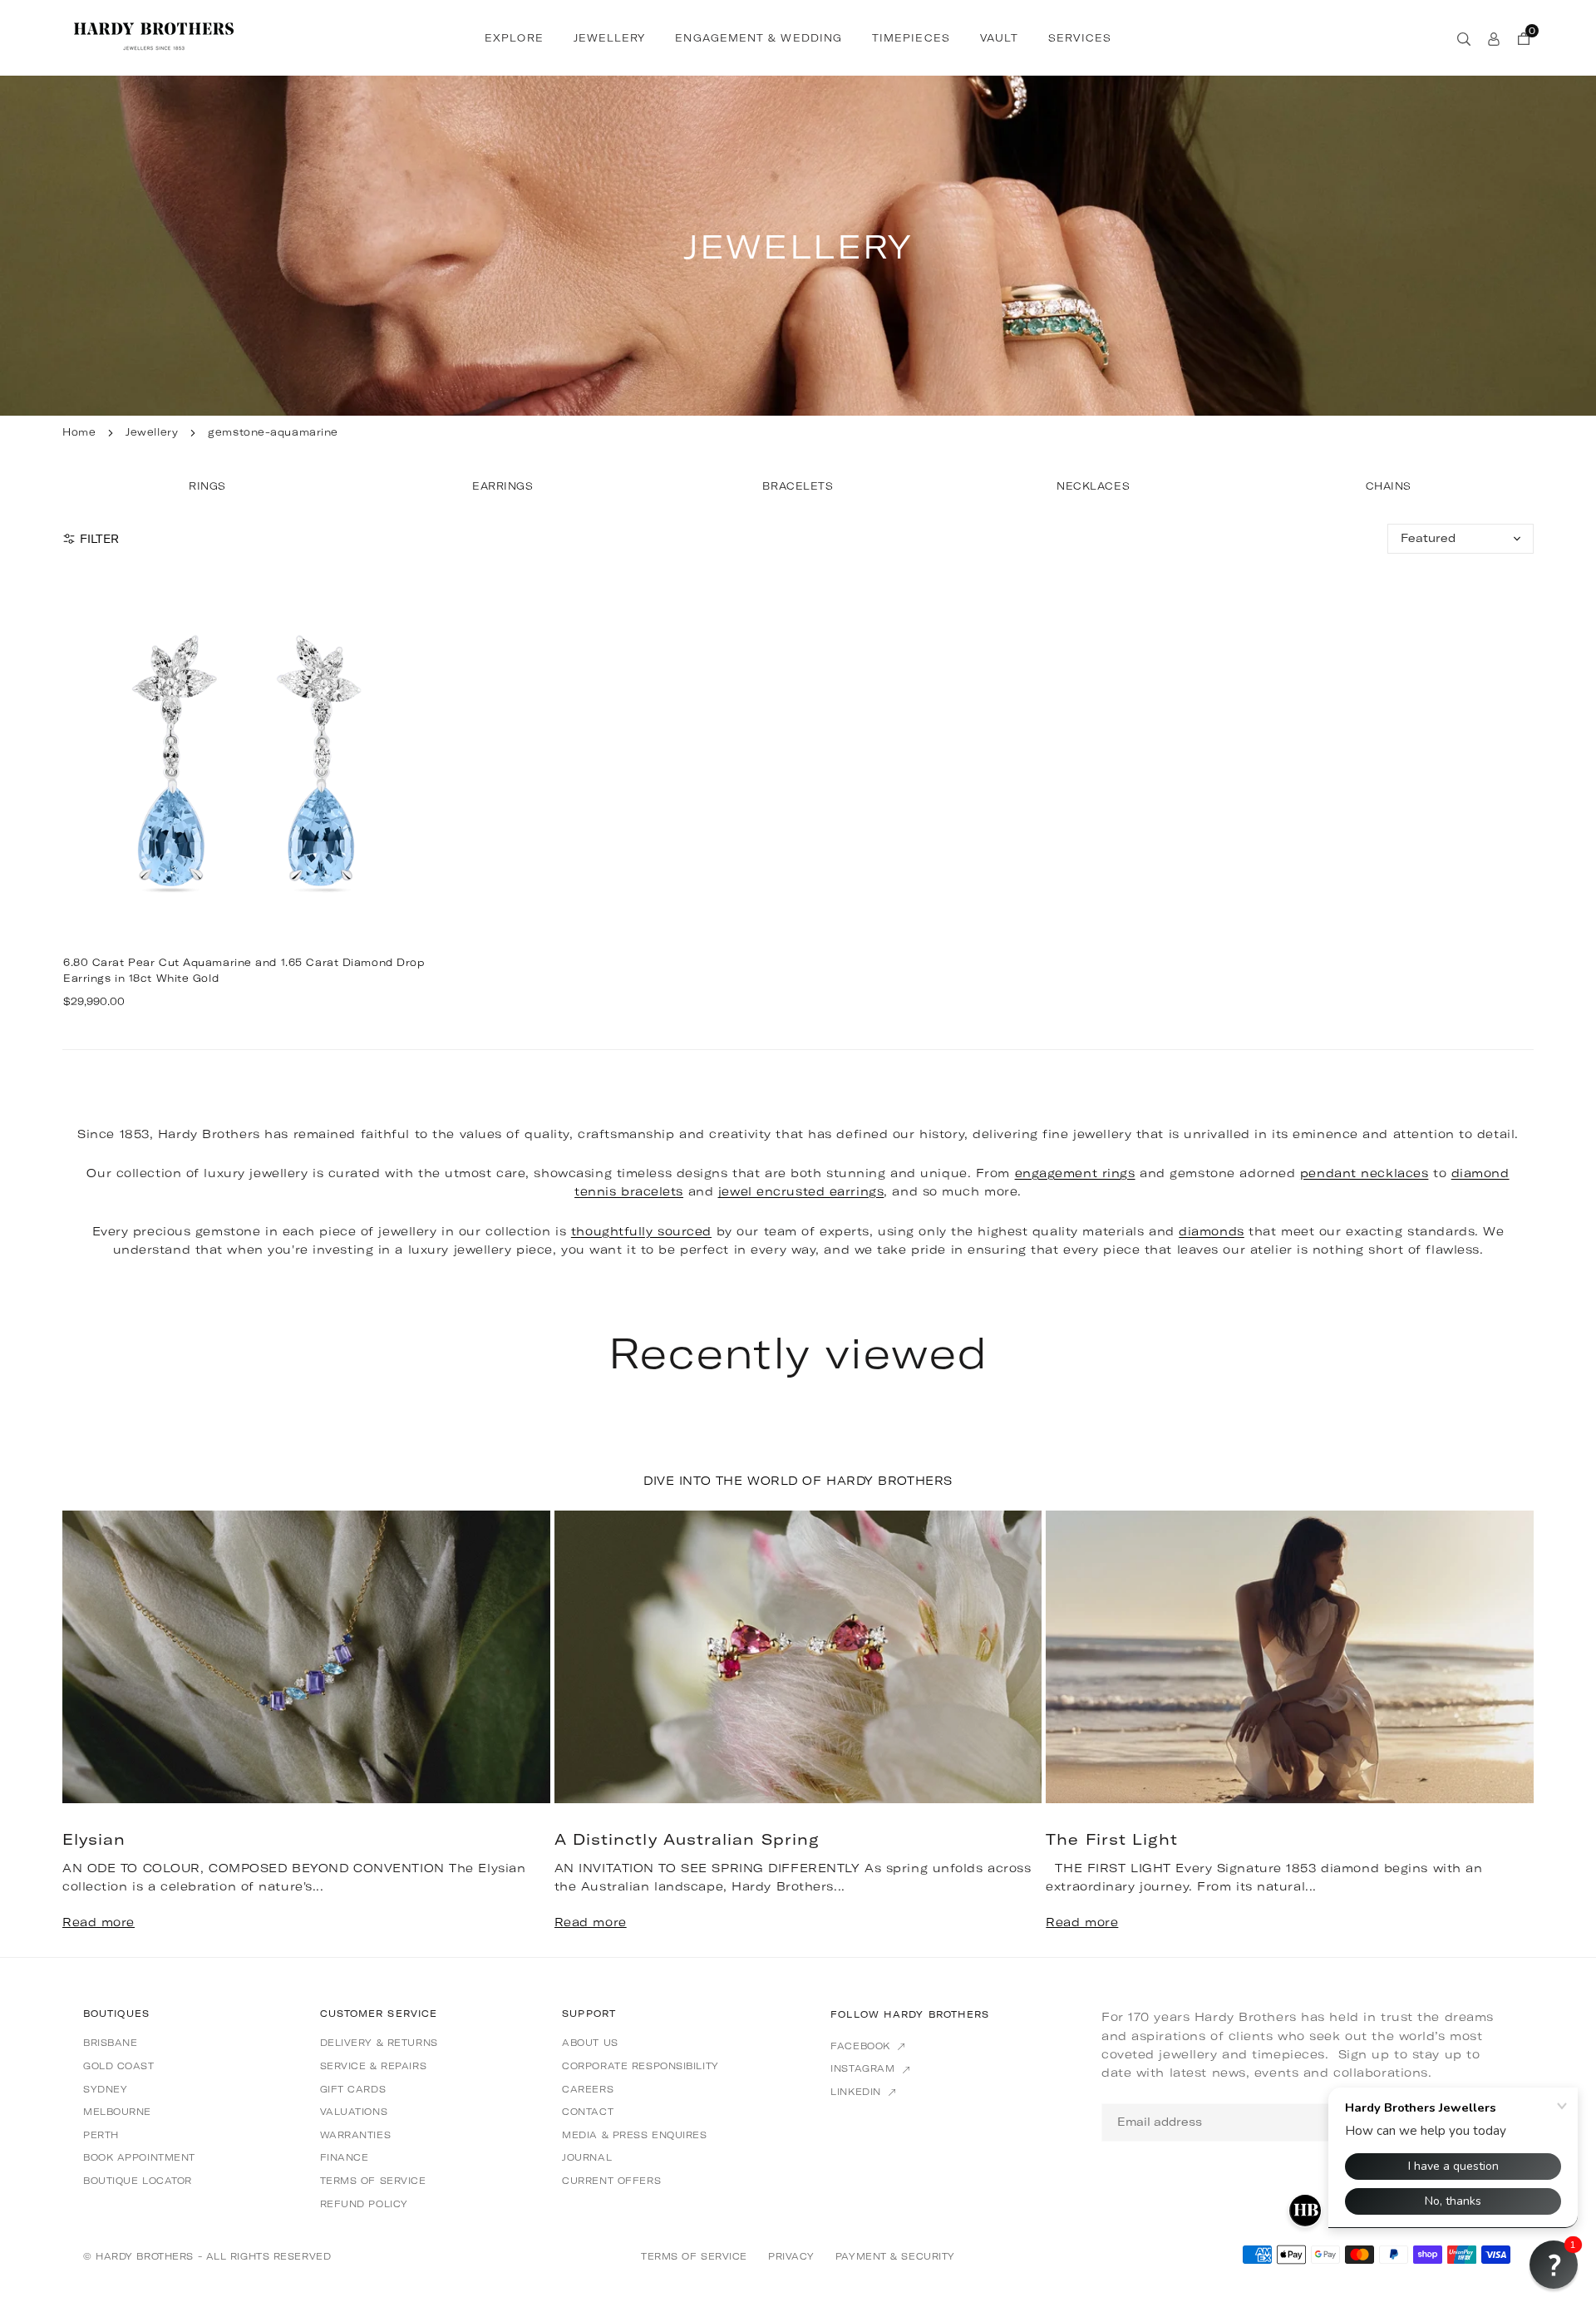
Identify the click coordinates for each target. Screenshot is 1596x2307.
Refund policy (364, 2204)
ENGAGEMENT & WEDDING (759, 38)
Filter (99, 539)
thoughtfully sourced (641, 1231)
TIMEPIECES (911, 38)
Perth (101, 2135)
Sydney (105, 2089)
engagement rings (1075, 1173)
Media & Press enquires (634, 2135)
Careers (588, 2089)
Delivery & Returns (379, 2043)
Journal (587, 2157)
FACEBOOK (862, 2046)
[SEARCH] (1464, 37)
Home (79, 432)
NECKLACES (1093, 486)
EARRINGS (502, 486)
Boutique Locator (138, 2181)
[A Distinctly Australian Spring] (798, 1657)
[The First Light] (1290, 1657)
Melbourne (117, 2112)
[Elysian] (306, 1657)
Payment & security (895, 2256)
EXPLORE (514, 38)
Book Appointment (139, 2157)
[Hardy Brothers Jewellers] (154, 36)
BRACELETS (798, 486)
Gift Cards (353, 2089)
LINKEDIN (857, 2092)
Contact (588, 2112)
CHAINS (1389, 486)
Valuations (354, 2112)
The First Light (1112, 1839)
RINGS (207, 486)
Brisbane (110, 2043)
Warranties (356, 2135)
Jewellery (152, 432)
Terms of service (373, 2181)
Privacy (791, 2256)
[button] (1495, 1733)
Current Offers (611, 2181)
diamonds (1211, 1231)
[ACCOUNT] (1494, 37)
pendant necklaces (1364, 1173)
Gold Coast (119, 2066)
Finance (345, 2157)
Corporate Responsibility (640, 2066)
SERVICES (1080, 38)
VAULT (999, 38)
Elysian (94, 1839)
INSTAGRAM (864, 2068)
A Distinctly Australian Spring (687, 1839)
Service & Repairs (374, 2066)
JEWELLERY (610, 38)
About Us (590, 2043)
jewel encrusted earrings (801, 1191)
